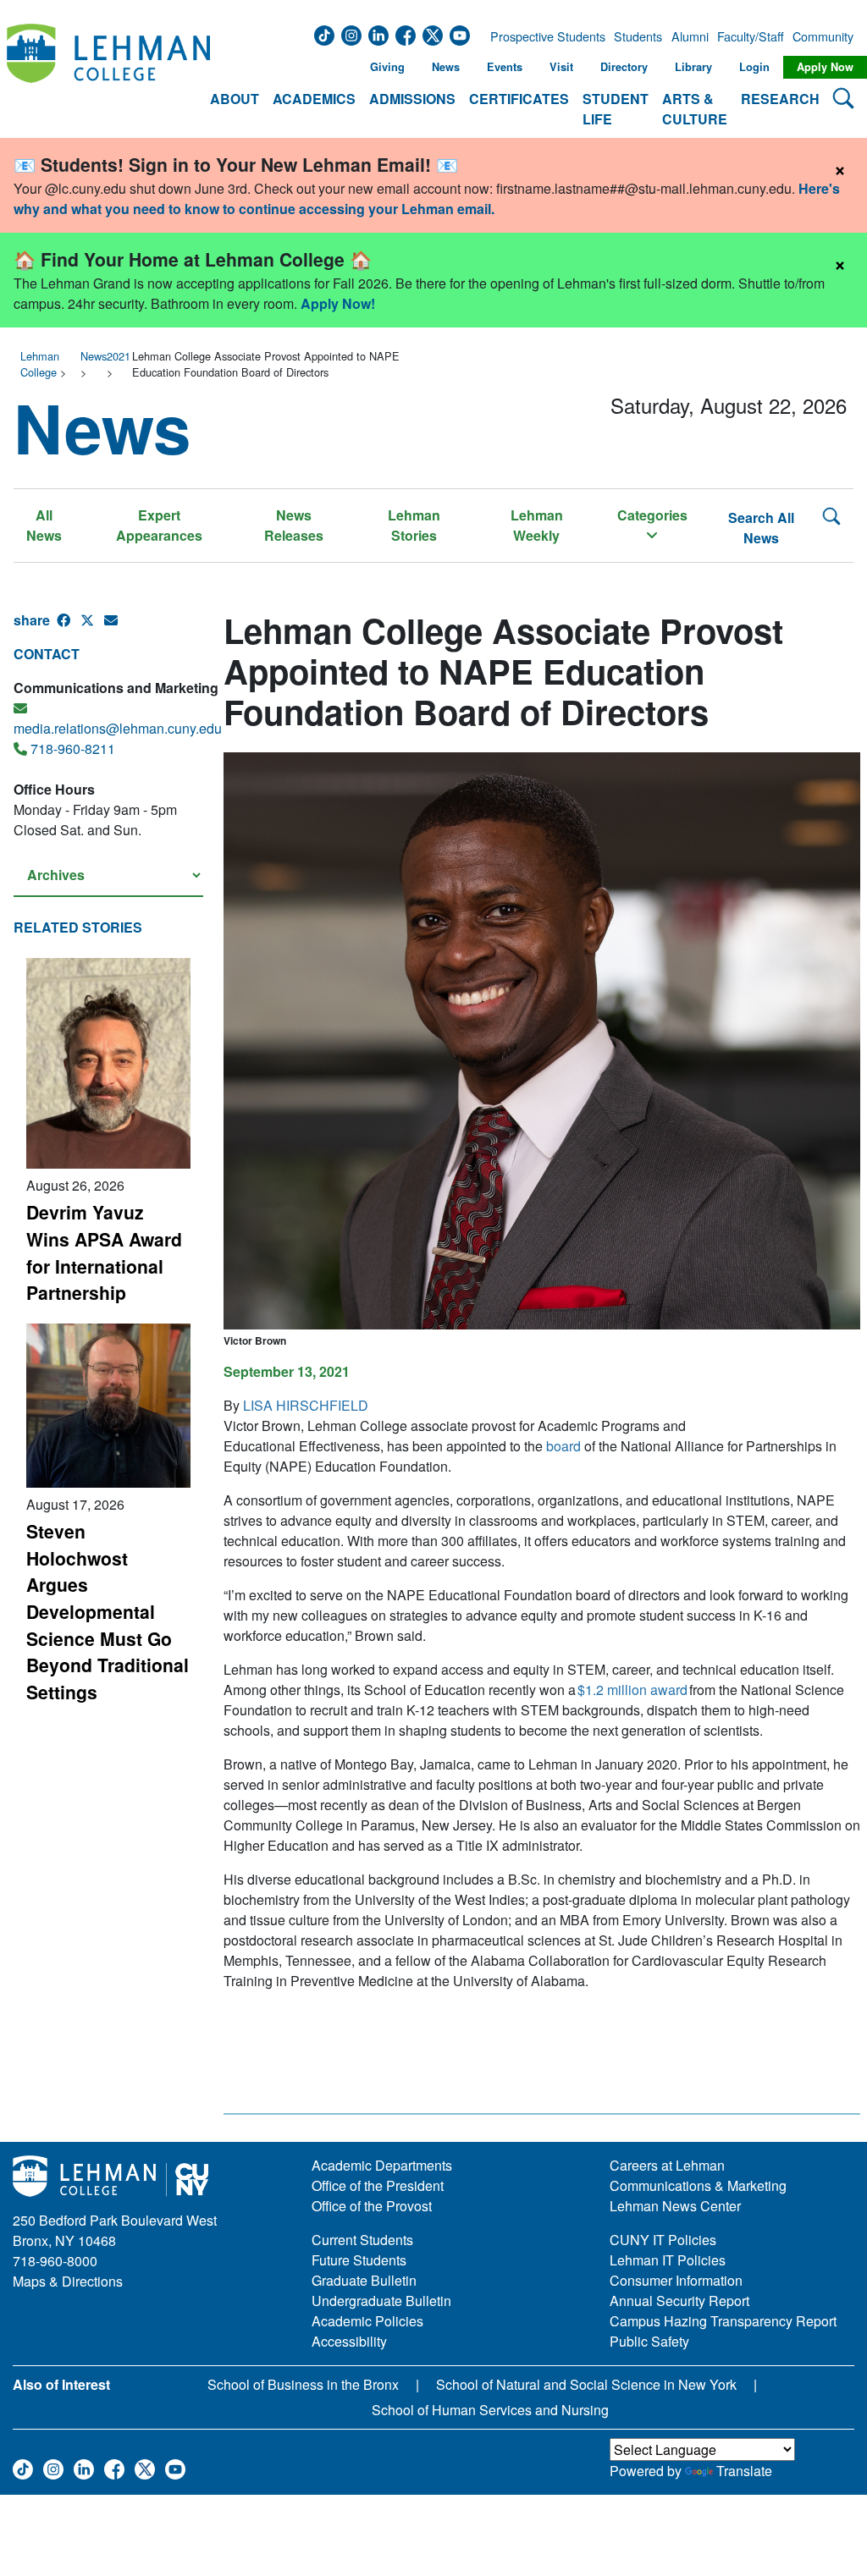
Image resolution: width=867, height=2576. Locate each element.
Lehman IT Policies (668, 2260)
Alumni (690, 36)
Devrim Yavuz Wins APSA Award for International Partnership (104, 1252)
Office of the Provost (372, 2206)
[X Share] (92, 627)
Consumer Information (676, 2280)
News (446, 67)
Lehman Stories (414, 525)
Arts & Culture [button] (695, 109)
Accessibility (349, 2341)
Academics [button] (314, 99)
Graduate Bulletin (364, 2280)
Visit (561, 67)
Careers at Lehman (667, 2165)
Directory (624, 67)
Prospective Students (543, 36)
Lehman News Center (675, 2206)
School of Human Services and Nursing (490, 2410)
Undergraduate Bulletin (381, 2301)
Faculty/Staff (751, 36)
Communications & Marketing (698, 2185)
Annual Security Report (679, 2301)
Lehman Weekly (537, 525)
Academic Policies (367, 2321)
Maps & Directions (68, 2281)
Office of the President (378, 2185)
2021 (119, 356)
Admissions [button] (412, 99)
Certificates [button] (519, 99)
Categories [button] (652, 515)
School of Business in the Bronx (303, 2384)
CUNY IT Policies (663, 2240)
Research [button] (780, 99)
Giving (387, 67)
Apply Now (825, 67)
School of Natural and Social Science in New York (586, 2384)
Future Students (359, 2260)
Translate (744, 2471)
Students (638, 36)
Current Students (362, 2240)
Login (754, 67)
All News (44, 525)
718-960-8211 (73, 749)
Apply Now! (338, 303)
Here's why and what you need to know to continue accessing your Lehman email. (427, 198)
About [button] (235, 99)
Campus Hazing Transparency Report (723, 2321)
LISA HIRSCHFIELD (306, 1405)
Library (693, 67)
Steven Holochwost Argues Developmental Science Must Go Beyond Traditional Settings (108, 1611)
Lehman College (40, 364)
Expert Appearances (159, 525)
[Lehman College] (108, 77)
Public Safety (649, 2341)
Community (821, 36)
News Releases (294, 525)
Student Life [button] (616, 109)
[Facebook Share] (69, 627)
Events (505, 67)
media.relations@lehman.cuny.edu (118, 728)
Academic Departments (382, 2165)
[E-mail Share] (116, 627)
